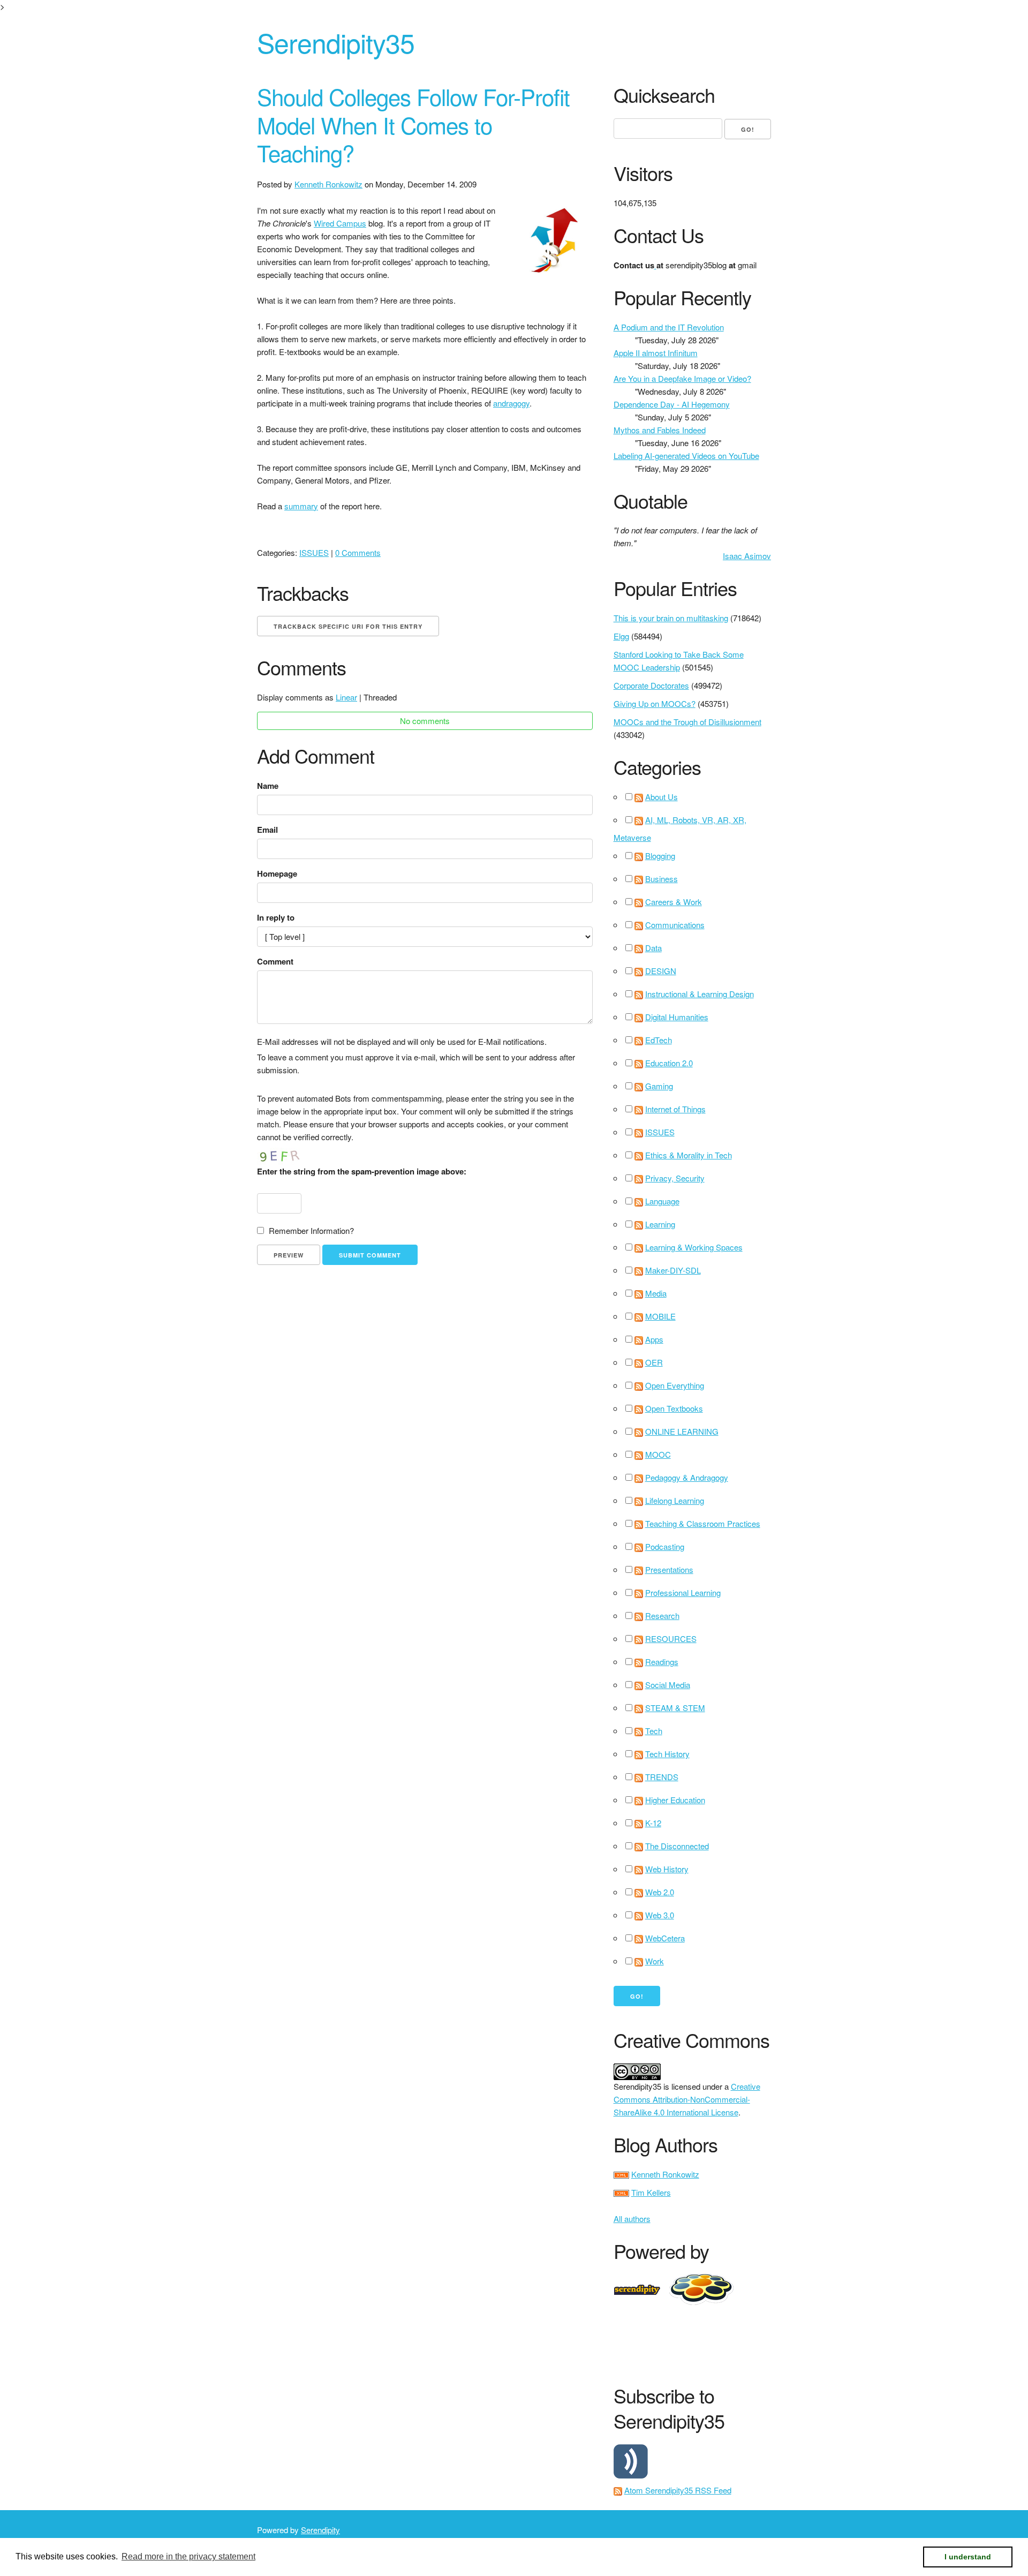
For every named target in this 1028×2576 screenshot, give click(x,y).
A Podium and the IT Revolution (669, 327)
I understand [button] (968, 2557)
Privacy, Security (675, 1178)
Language (662, 1201)
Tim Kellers (651, 2192)
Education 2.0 (669, 1063)
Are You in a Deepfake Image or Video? (682, 378)
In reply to (276, 917)
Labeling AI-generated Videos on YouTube (686, 455)
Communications (675, 925)
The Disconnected (677, 1846)
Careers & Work (674, 902)
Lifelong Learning (675, 1500)
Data (653, 948)
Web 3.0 (660, 1915)
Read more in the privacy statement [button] (188, 2556)
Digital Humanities (677, 1017)
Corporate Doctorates (651, 685)
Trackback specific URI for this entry (348, 626)
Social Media (668, 1685)
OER (654, 1362)
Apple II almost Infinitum (656, 353)
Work (655, 1961)
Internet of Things (675, 1109)
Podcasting (665, 1546)
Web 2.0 (660, 1892)
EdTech (659, 1040)
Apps (654, 1339)
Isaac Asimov (747, 556)
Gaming (659, 1086)
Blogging (660, 856)
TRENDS (662, 1777)
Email (267, 830)
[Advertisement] (808, 2342)
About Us (662, 797)
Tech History (667, 1754)
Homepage (277, 873)
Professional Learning (683, 1592)
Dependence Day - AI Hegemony (672, 404)
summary (301, 506)
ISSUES (314, 552)
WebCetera (665, 1938)
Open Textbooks (674, 1408)
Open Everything (675, 1385)
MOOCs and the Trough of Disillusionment (687, 722)
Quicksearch (664, 95)
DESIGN (661, 971)
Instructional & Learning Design (700, 994)
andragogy (511, 403)
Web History (667, 1869)
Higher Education (675, 1800)
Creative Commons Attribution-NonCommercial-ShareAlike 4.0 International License (687, 2099)
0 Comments (358, 552)
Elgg (621, 636)
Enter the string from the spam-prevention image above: (362, 1171)
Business (662, 879)
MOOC (658, 1454)
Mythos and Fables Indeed (660, 430)
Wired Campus (340, 223)
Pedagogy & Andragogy (687, 1477)
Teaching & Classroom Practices (703, 1523)
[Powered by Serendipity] (640, 2288)
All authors (632, 2219)
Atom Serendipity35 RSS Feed (678, 2490)
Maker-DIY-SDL (673, 1270)
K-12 (653, 1823)
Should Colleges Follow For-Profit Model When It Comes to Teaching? (413, 125)
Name (268, 786)
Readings (662, 1662)
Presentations (669, 1569)
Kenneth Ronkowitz (328, 184)
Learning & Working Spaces (694, 1247)
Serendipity (320, 2530)
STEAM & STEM (675, 1708)
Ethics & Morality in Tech (689, 1155)
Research (662, 1615)
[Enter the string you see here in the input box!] (289, 1154)
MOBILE (660, 1316)
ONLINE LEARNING (682, 1431)
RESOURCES (671, 1639)
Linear (346, 697)
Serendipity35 (336, 42)
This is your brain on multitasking (671, 618)
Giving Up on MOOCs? (655, 703)
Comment (275, 961)
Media (656, 1293)
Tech (654, 1731)
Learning (660, 1224)
